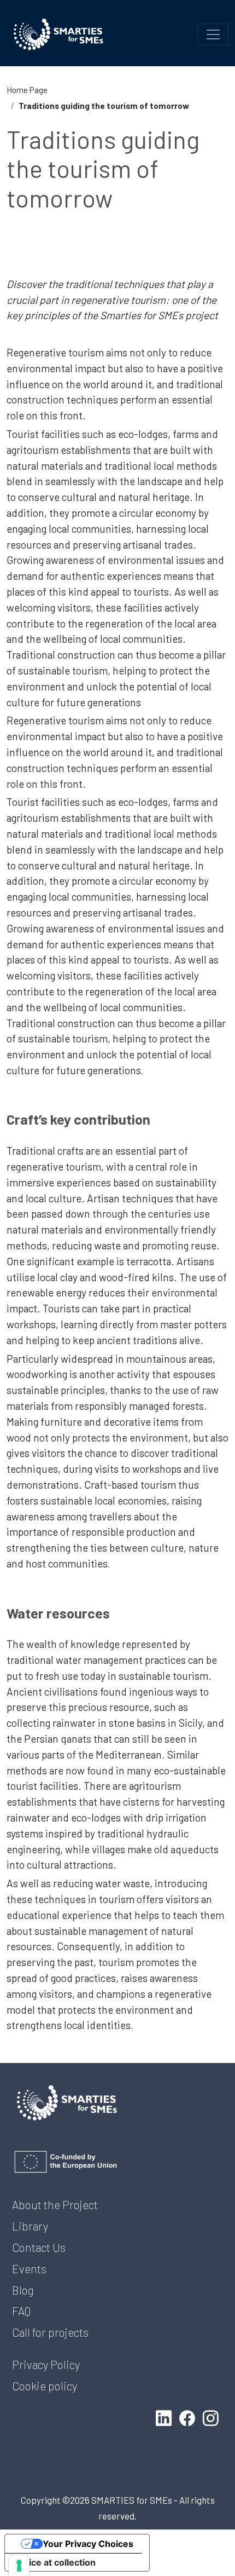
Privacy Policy (46, 2364)
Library (30, 2226)
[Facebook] (189, 2418)
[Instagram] (213, 2418)
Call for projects (50, 2332)
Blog (23, 2290)
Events (29, 2269)
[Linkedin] (166, 2418)
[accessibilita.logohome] (58, 34)
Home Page (27, 90)
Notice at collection (55, 2562)
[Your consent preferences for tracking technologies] (19, 2566)
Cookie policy (45, 2386)
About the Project (55, 2205)
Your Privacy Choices (88, 2544)
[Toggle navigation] (213, 34)
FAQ (21, 2311)
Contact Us (39, 2247)
